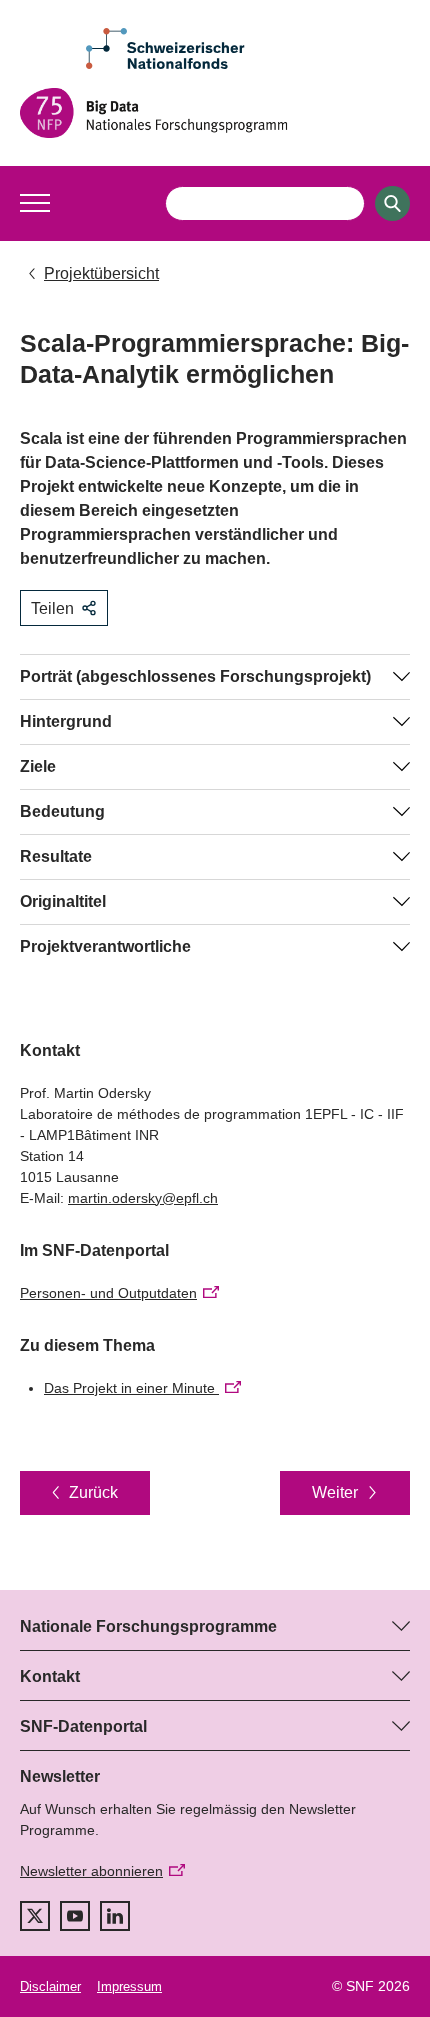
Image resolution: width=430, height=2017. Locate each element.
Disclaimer (50, 1986)
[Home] (215, 113)
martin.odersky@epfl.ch (143, 1198)
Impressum (129, 1986)
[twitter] (35, 1916)
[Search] (392, 203)
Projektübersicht (101, 273)
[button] (35, 203)
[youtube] (75, 1916)
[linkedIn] (115, 1916)
